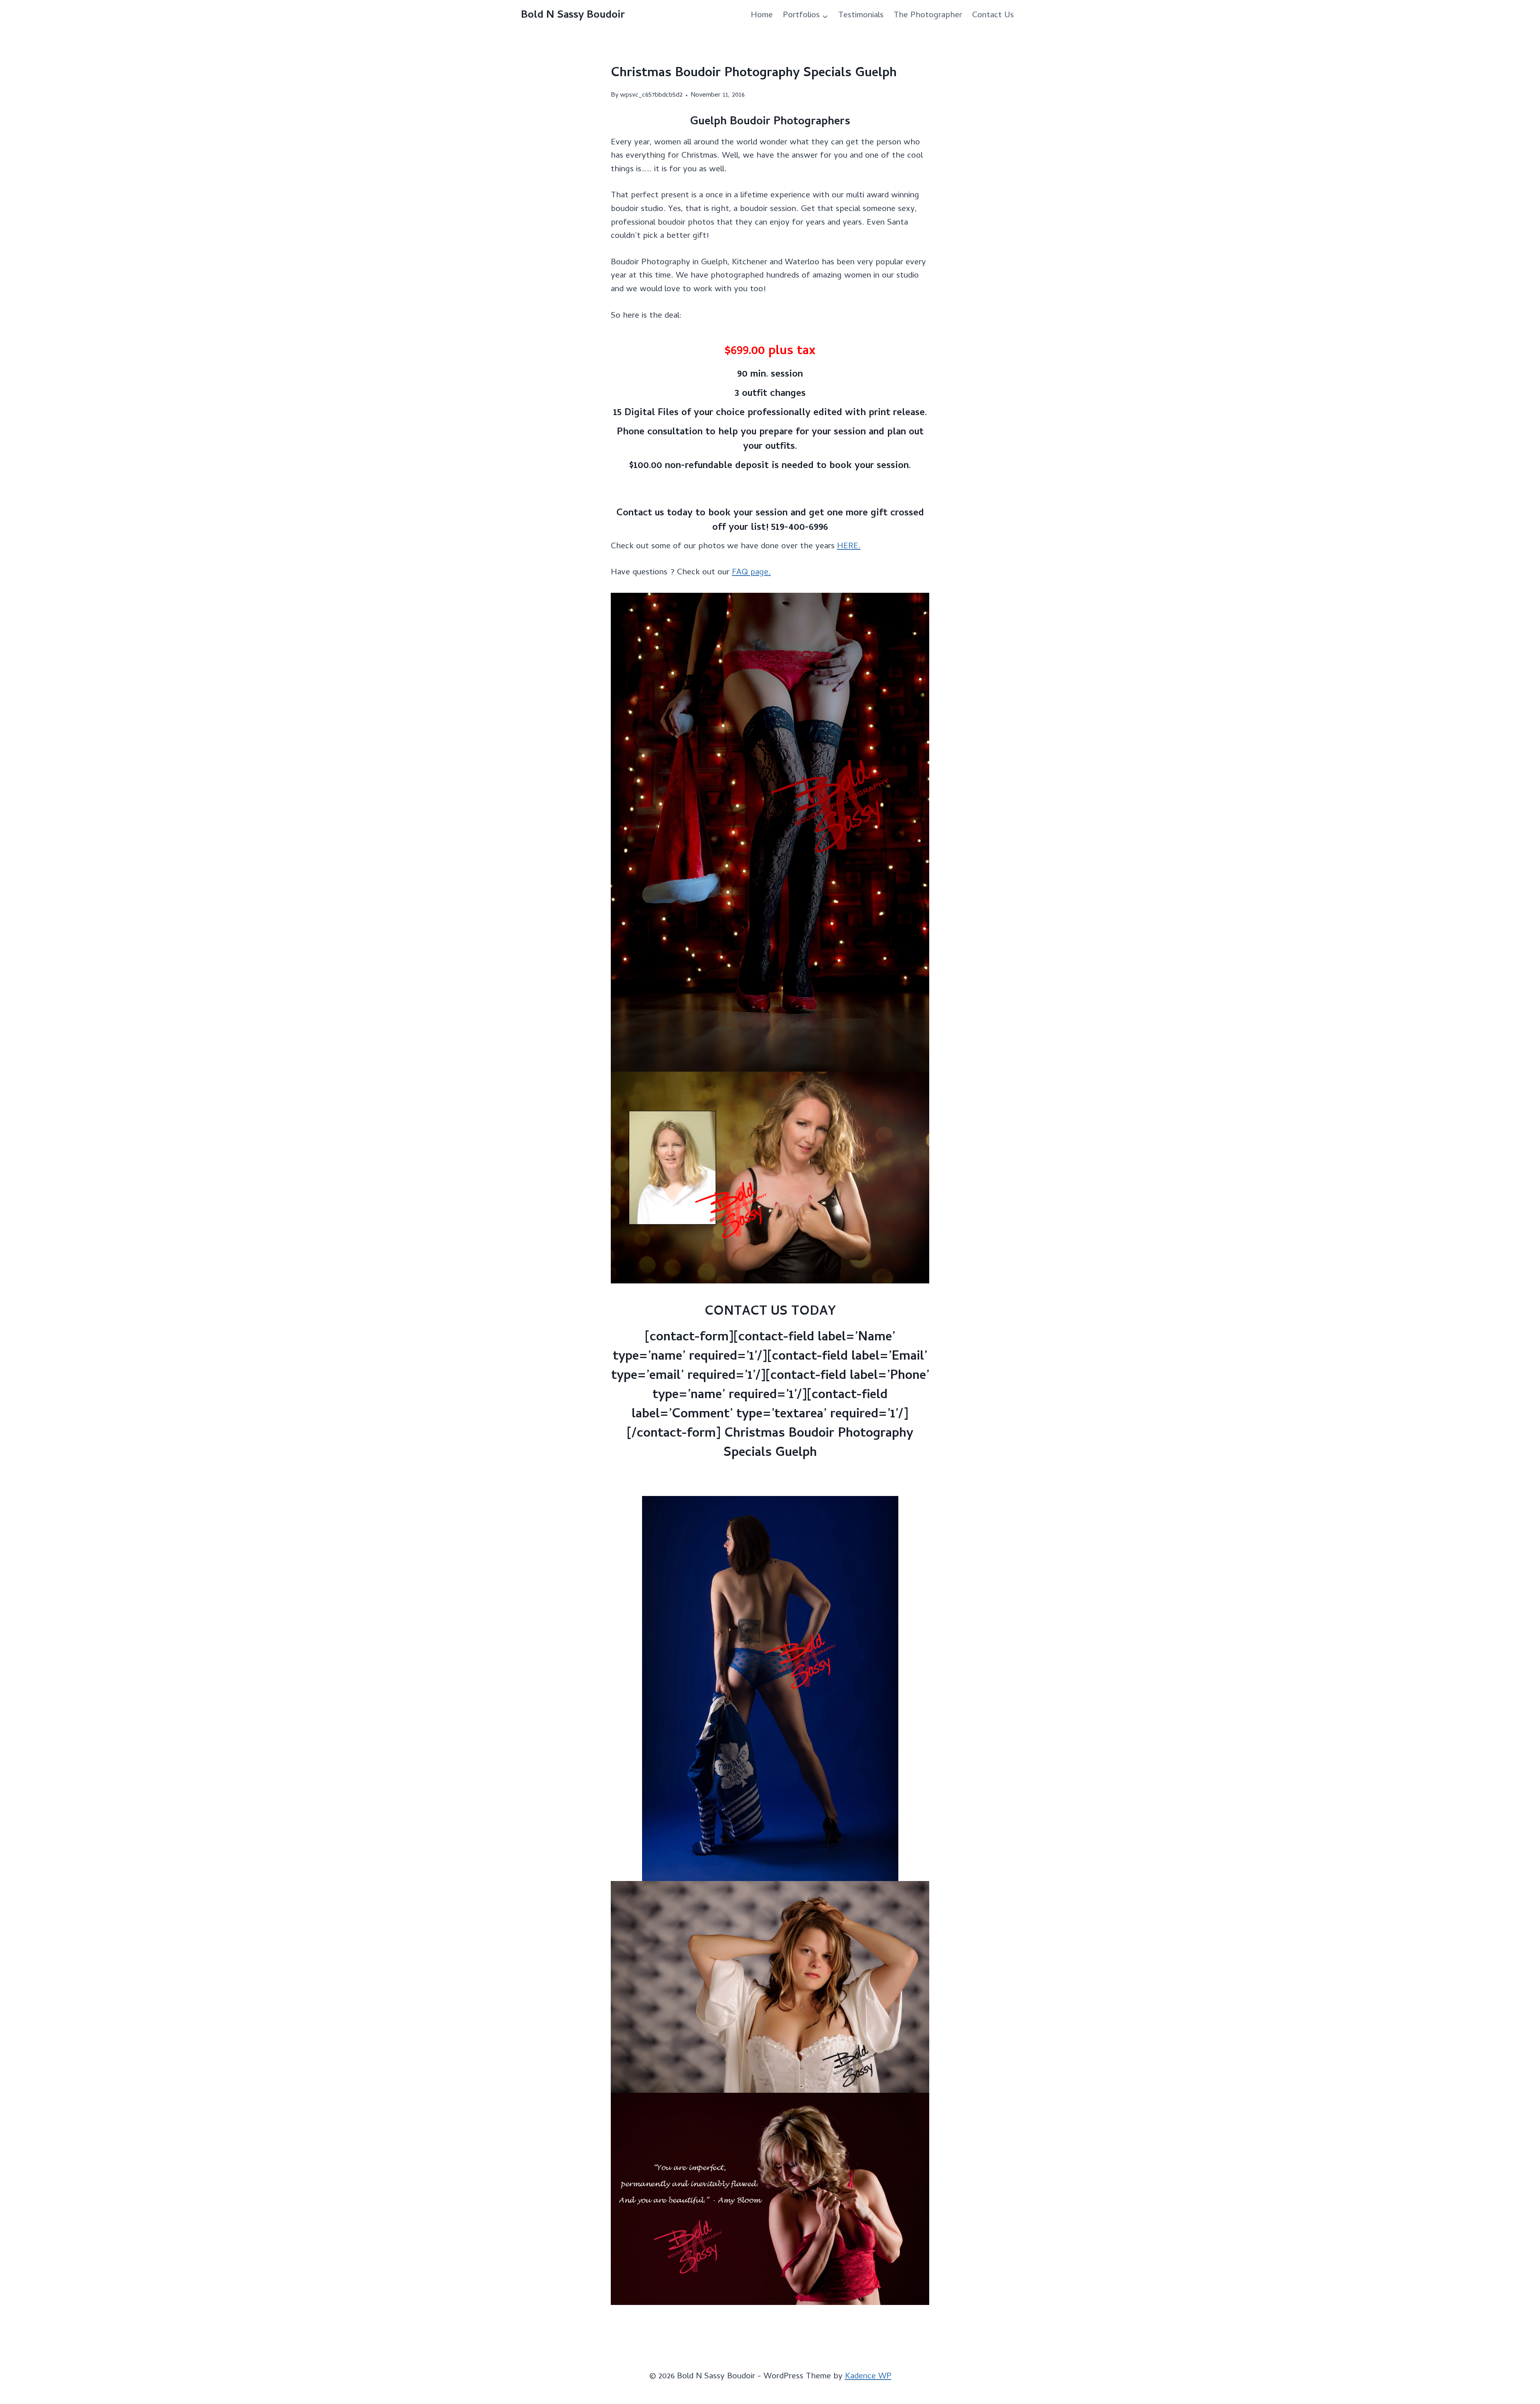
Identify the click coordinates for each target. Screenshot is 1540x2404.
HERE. (849, 547)
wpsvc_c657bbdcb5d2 (651, 95)
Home (762, 16)
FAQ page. (751, 573)
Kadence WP (868, 2377)
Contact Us (993, 16)
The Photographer (928, 16)
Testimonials (861, 16)
